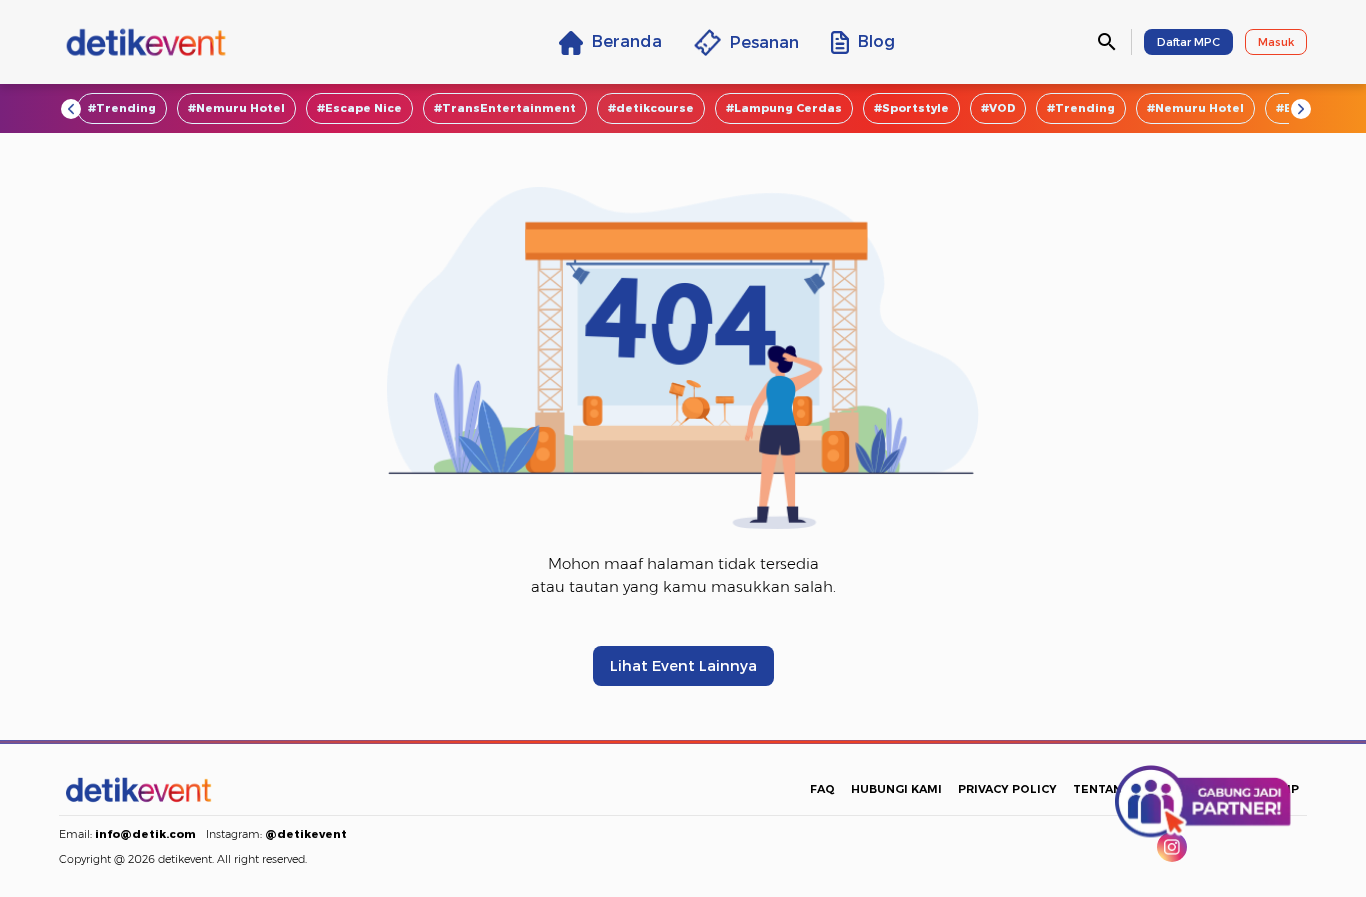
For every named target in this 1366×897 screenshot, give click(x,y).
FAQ (822, 789)
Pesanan (764, 42)
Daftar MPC (1188, 42)
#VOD (998, 108)
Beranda (626, 41)
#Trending (122, 108)
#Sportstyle (911, 108)
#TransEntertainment (505, 108)
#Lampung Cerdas (784, 108)
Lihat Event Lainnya (683, 666)
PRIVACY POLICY (1007, 789)
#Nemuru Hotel (236, 108)
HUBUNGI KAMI (896, 789)
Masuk (1276, 42)
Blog (876, 41)
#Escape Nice (359, 108)
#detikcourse (651, 108)
